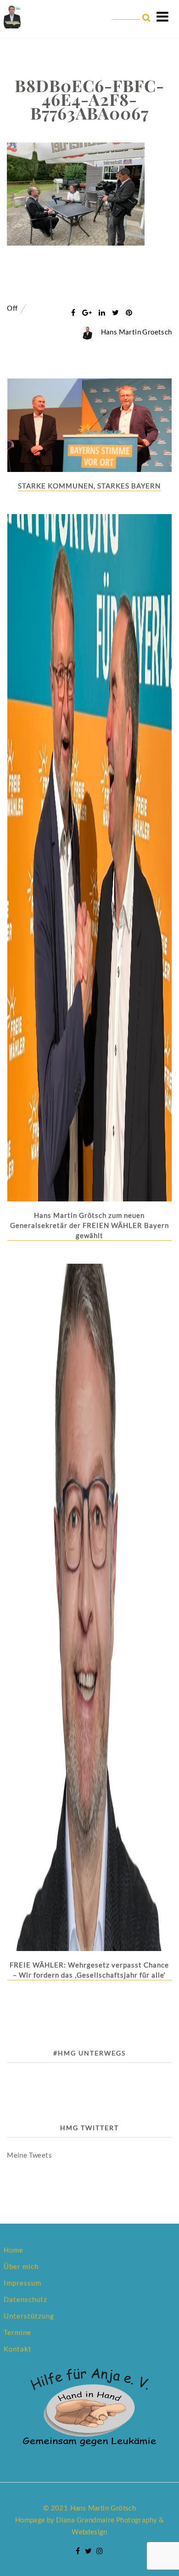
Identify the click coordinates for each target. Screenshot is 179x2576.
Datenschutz (25, 2299)
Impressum (22, 2283)
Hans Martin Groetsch (137, 332)
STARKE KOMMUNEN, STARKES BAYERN (89, 486)
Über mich (21, 2266)
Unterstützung (29, 2316)
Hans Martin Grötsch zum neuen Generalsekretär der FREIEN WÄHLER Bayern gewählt (89, 1225)
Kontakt (18, 2349)
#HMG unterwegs (89, 2053)
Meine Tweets (29, 2155)
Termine (17, 2332)
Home (14, 2250)
